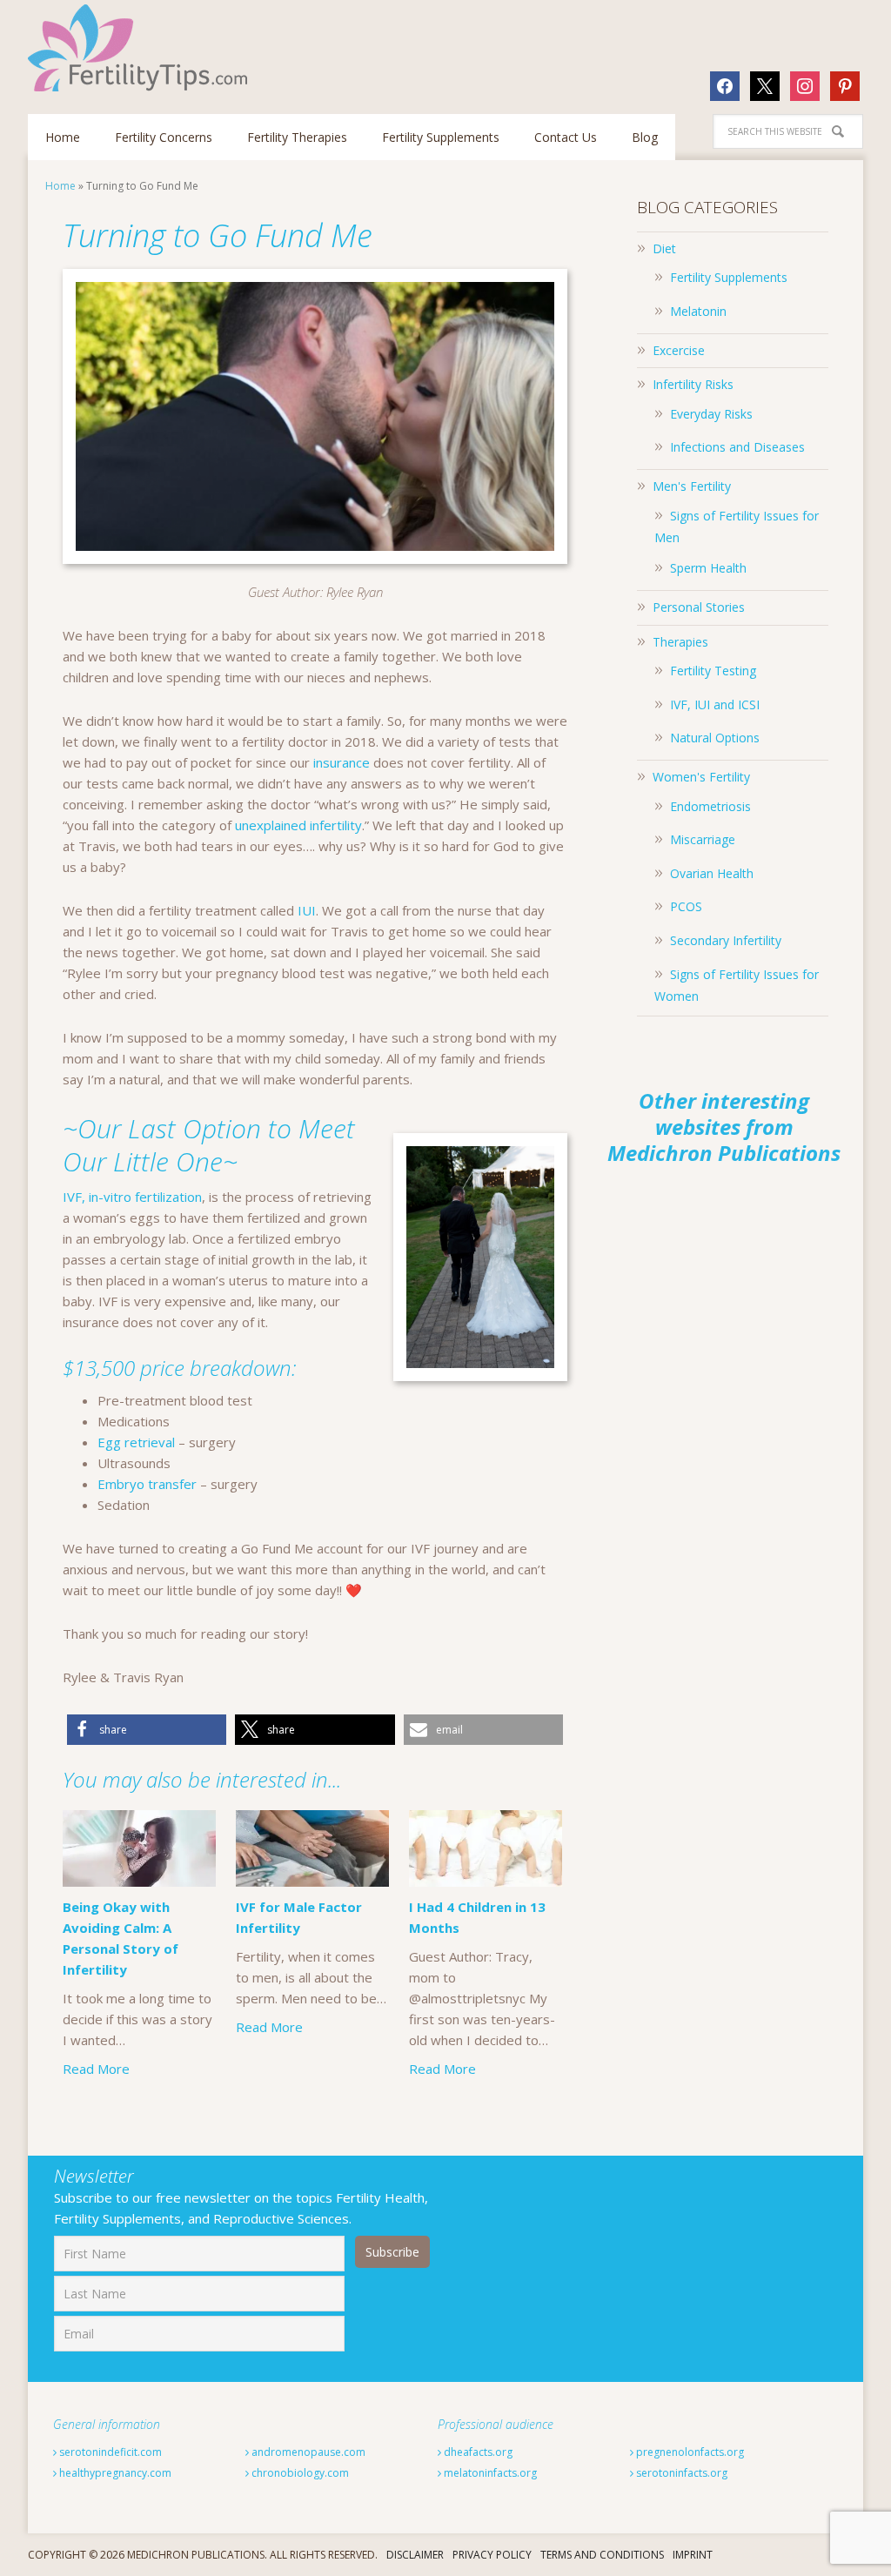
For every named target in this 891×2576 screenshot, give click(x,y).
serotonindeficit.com (109, 2452)
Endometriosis (710, 806)
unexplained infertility (298, 825)
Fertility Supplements (729, 277)
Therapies (680, 642)
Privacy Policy (492, 2555)
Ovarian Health (712, 873)
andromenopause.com (307, 2452)
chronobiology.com (299, 2473)
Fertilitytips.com (141, 48)
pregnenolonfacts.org (689, 2452)
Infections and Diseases (737, 447)
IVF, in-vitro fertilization (132, 1197)
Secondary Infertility (726, 940)
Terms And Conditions (602, 2555)
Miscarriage (703, 839)
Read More (96, 2069)
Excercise (679, 350)
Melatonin (698, 311)
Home (60, 186)
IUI (307, 910)
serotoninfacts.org (680, 2473)
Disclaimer (415, 2555)
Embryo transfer (147, 1484)
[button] (147, 1730)
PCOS (686, 906)
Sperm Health (708, 568)
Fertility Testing (713, 671)
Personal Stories (699, 607)
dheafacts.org (477, 2452)
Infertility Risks (693, 384)
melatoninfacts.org (489, 2473)
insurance (342, 762)
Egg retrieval (136, 1442)
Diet (664, 248)
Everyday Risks (711, 414)
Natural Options (715, 738)
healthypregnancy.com (114, 2473)
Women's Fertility (701, 777)
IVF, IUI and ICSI (715, 704)
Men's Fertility (692, 486)
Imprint (693, 2555)
